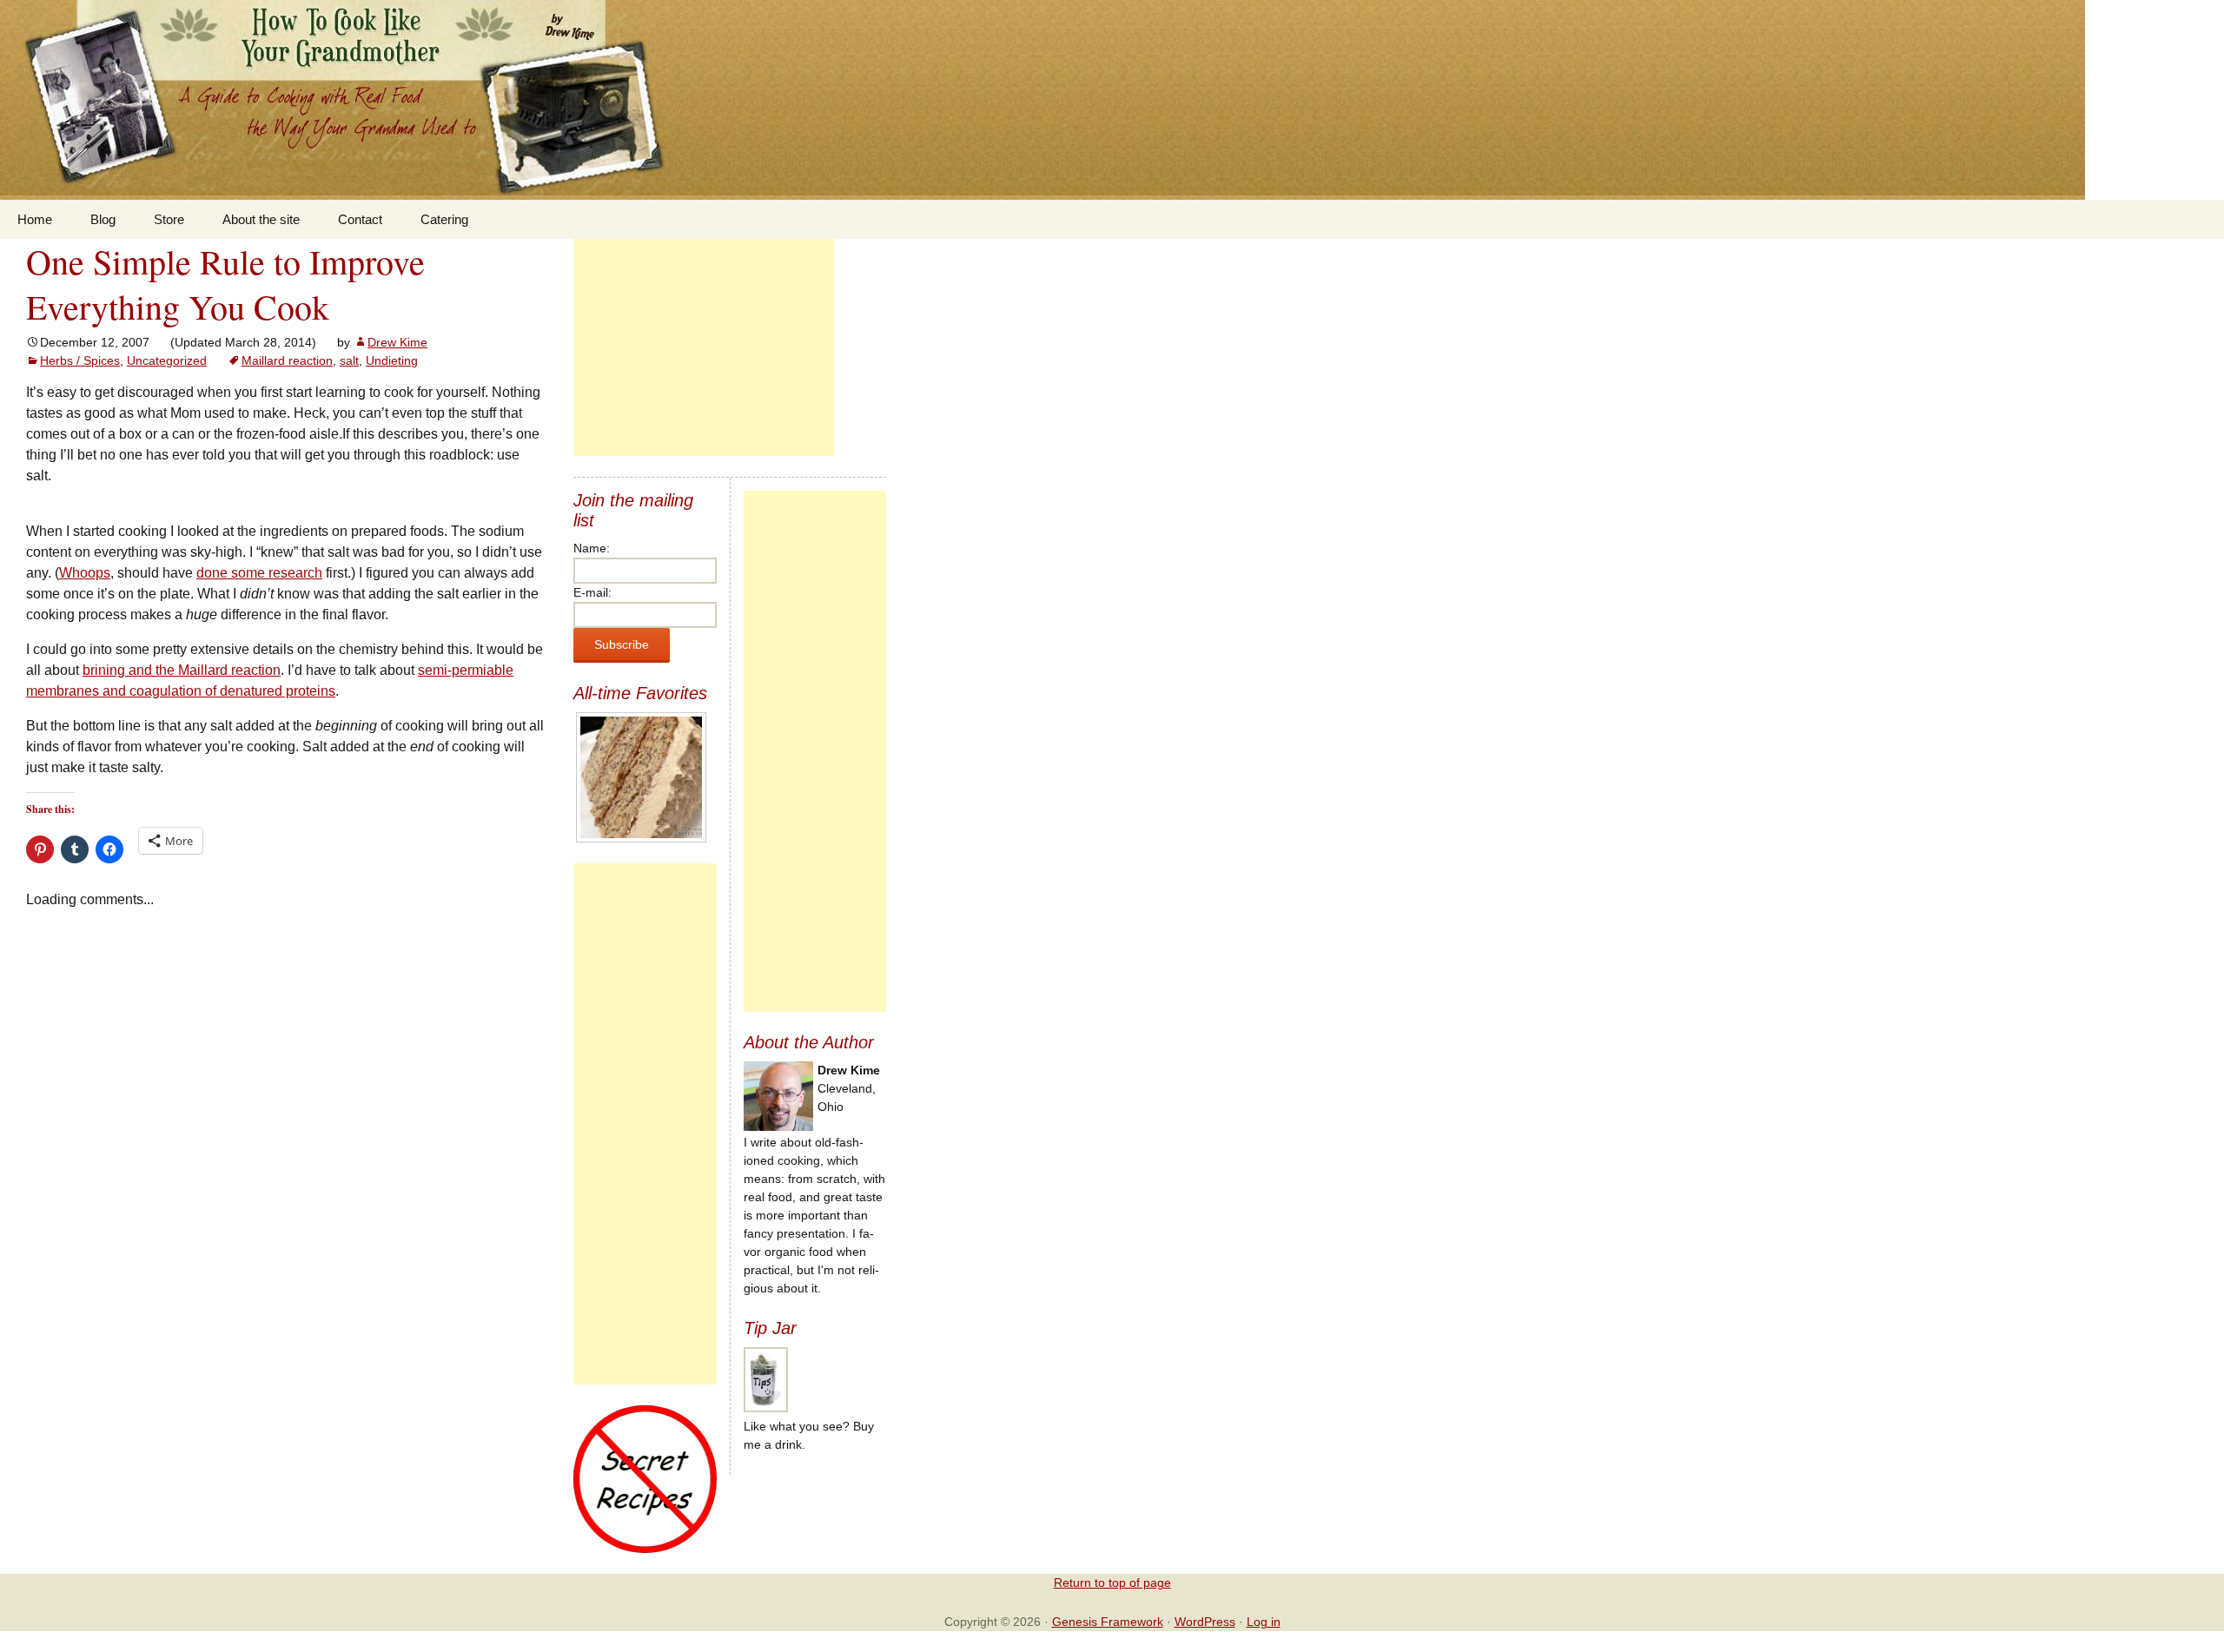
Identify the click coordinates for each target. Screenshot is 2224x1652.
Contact (360, 219)
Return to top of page (1112, 1583)
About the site (261, 219)
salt (349, 360)
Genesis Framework (1108, 1622)
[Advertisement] (704, 347)
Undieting (392, 360)
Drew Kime (397, 342)
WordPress (1205, 1622)
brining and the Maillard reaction (182, 670)
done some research (259, 573)
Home (35, 219)
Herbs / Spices (80, 360)
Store (169, 219)
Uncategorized (167, 360)
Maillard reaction (287, 360)
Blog (103, 219)
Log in (1264, 1622)
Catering (444, 219)
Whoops (85, 573)
